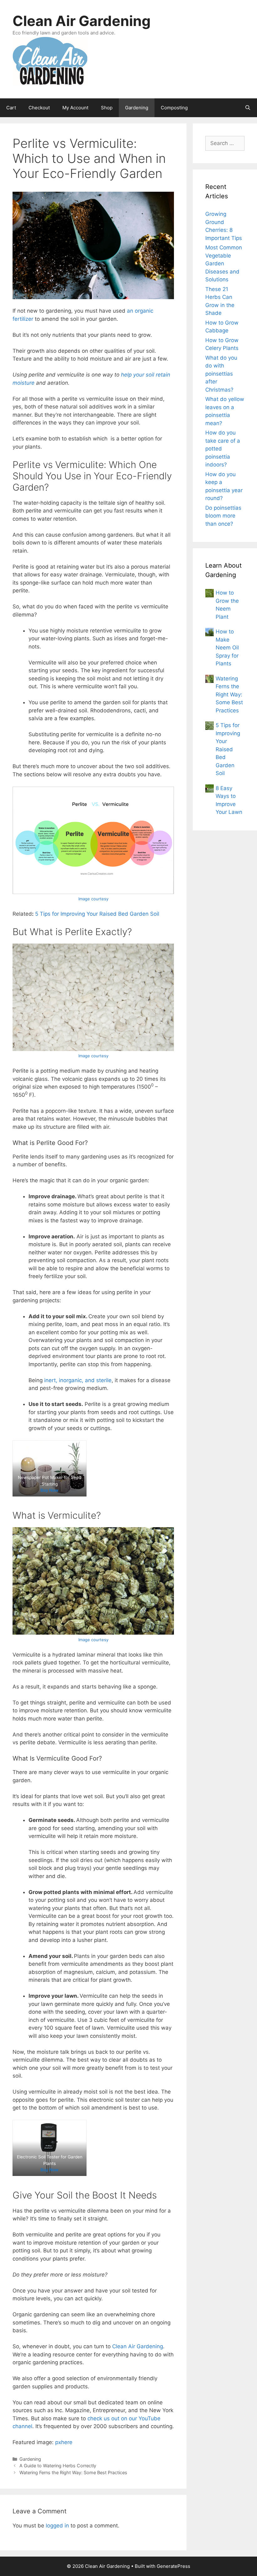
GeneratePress (173, 2566)
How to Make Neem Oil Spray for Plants (227, 648)
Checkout (39, 108)
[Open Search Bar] (248, 108)
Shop (107, 108)
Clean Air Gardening (82, 21)
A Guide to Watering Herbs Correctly (58, 2466)
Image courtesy (93, 899)
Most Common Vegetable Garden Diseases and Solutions (224, 263)
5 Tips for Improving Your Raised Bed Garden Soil (97, 914)
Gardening (137, 108)
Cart (11, 108)
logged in (57, 2526)
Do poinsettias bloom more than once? (223, 516)
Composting (174, 108)
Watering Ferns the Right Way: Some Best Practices (73, 2472)
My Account (75, 108)
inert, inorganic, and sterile (78, 1380)
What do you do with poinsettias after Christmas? (221, 374)
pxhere (64, 2442)
